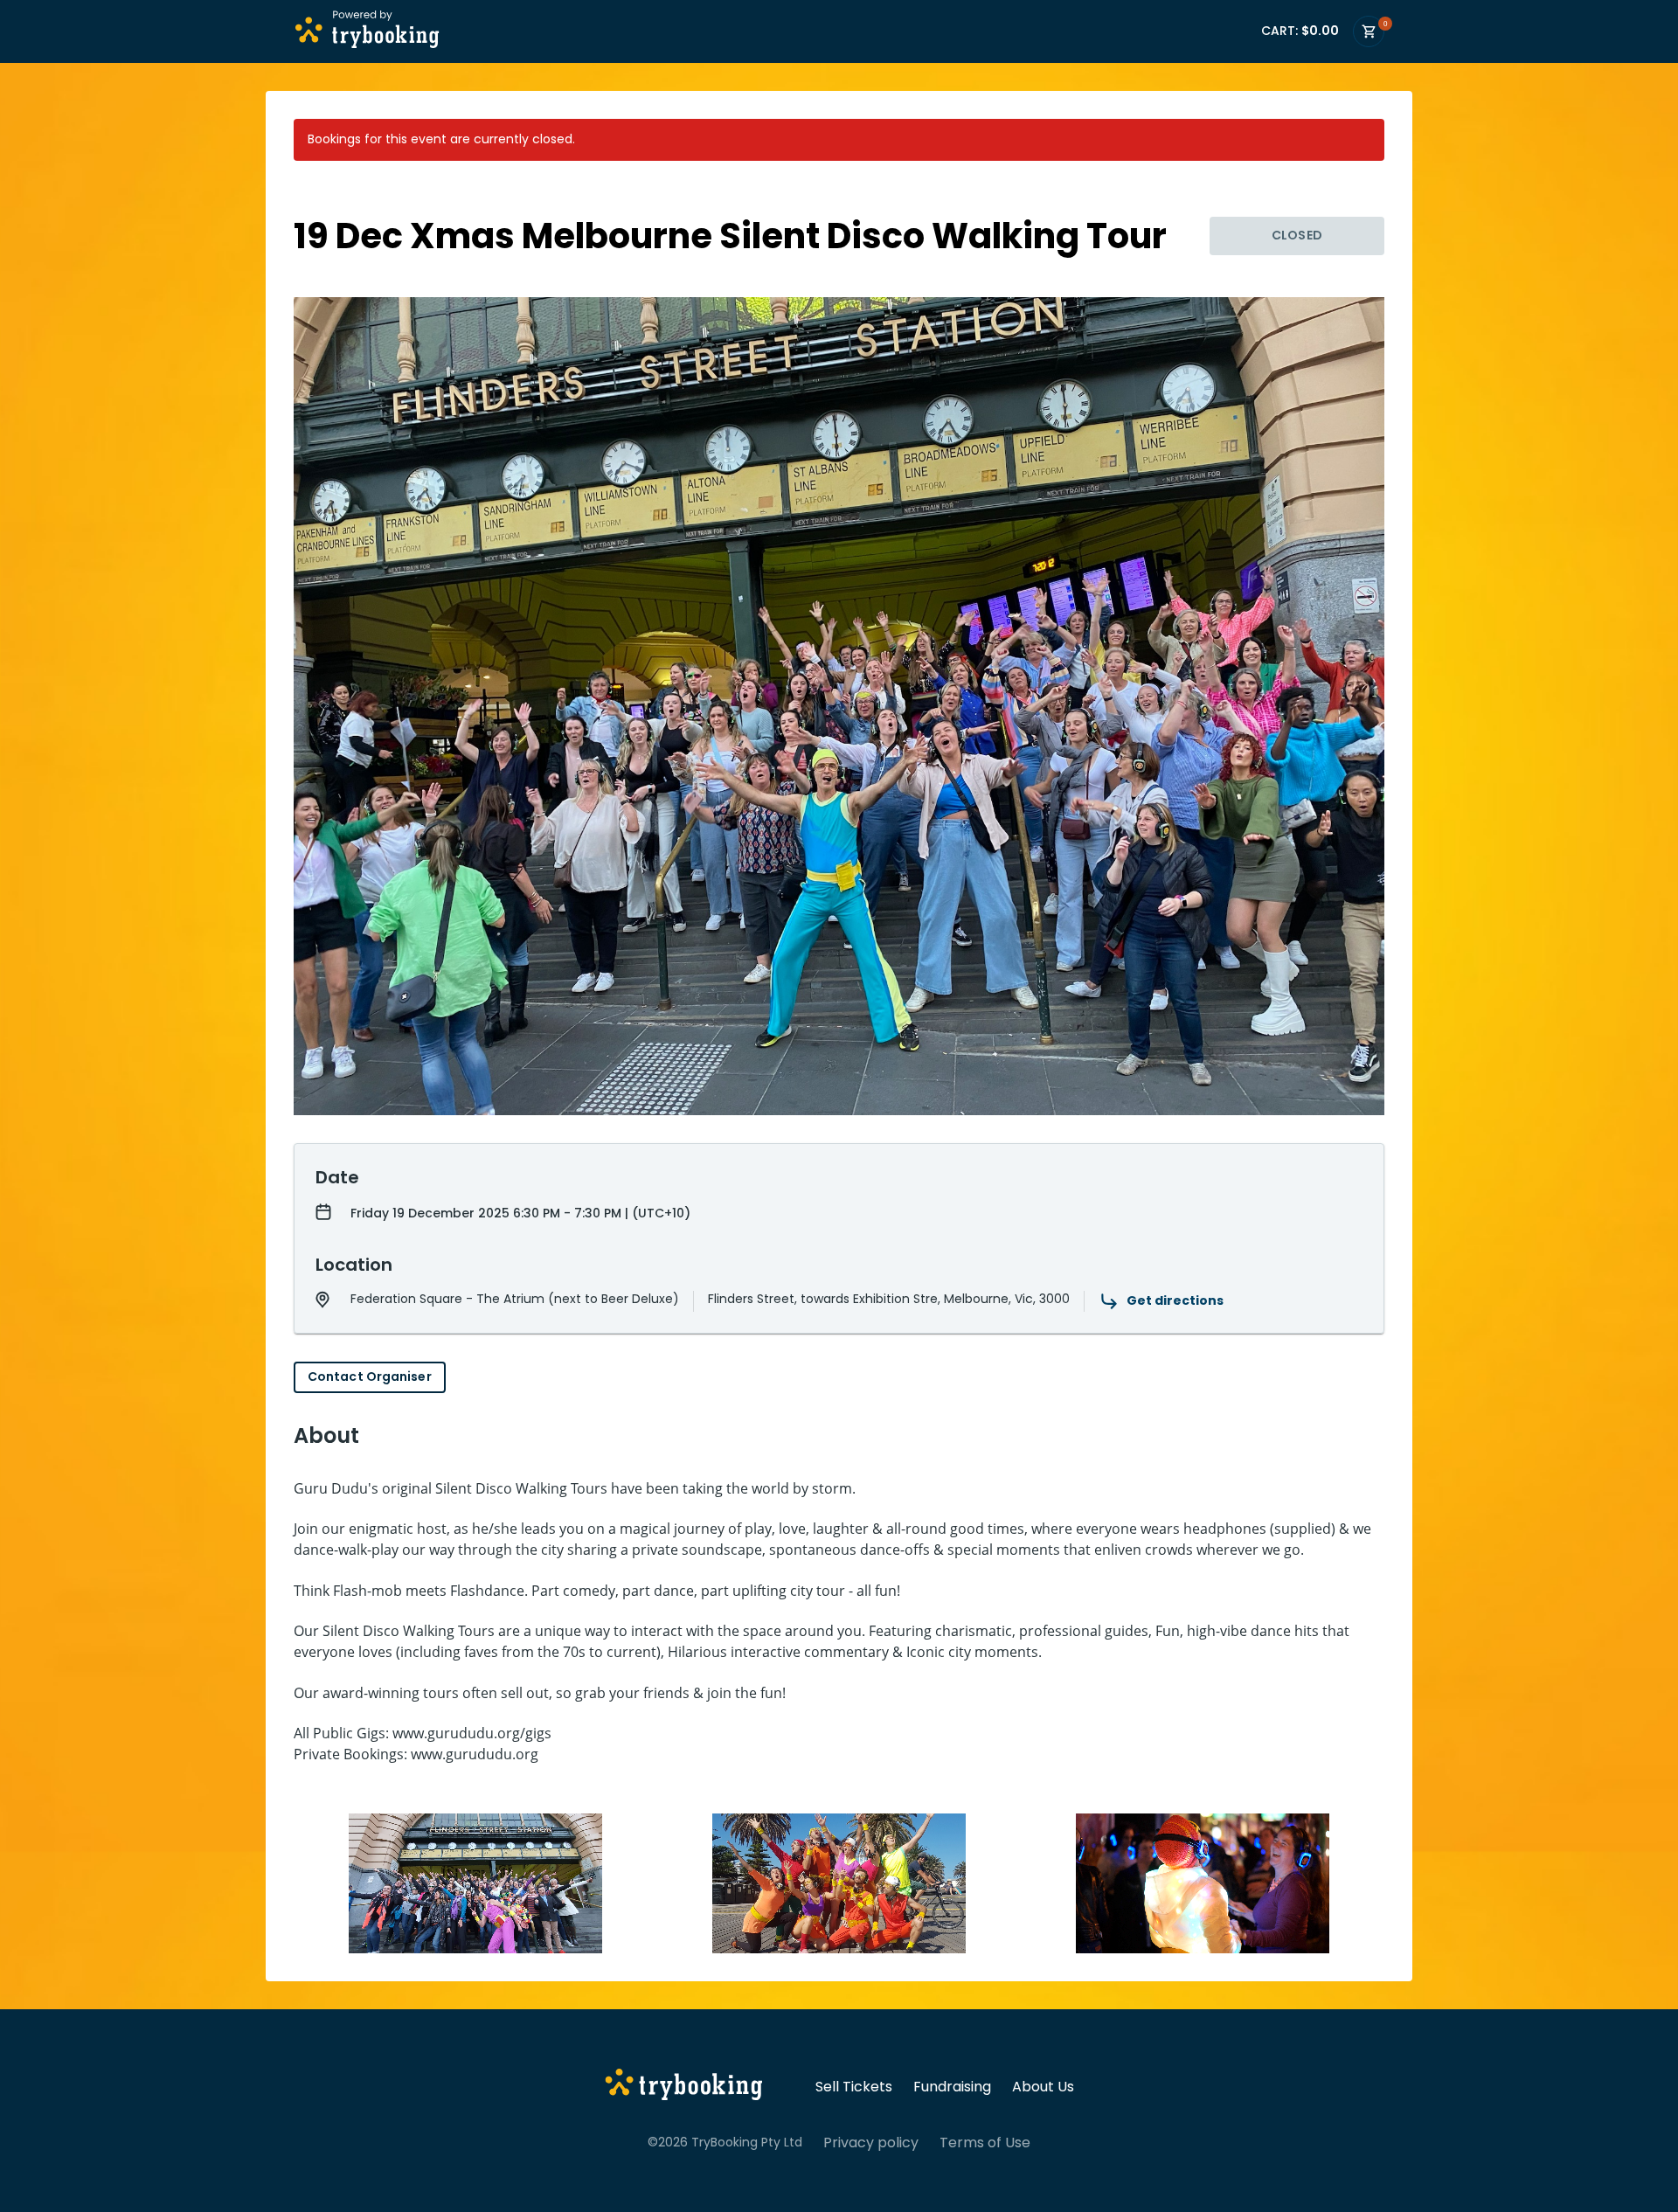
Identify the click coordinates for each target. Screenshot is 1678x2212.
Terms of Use (985, 2143)
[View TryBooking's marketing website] (684, 2087)
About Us (1043, 2087)
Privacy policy (871, 2143)
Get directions (1175, 1300)
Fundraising (952, 2087)
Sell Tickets (854, 2087)
